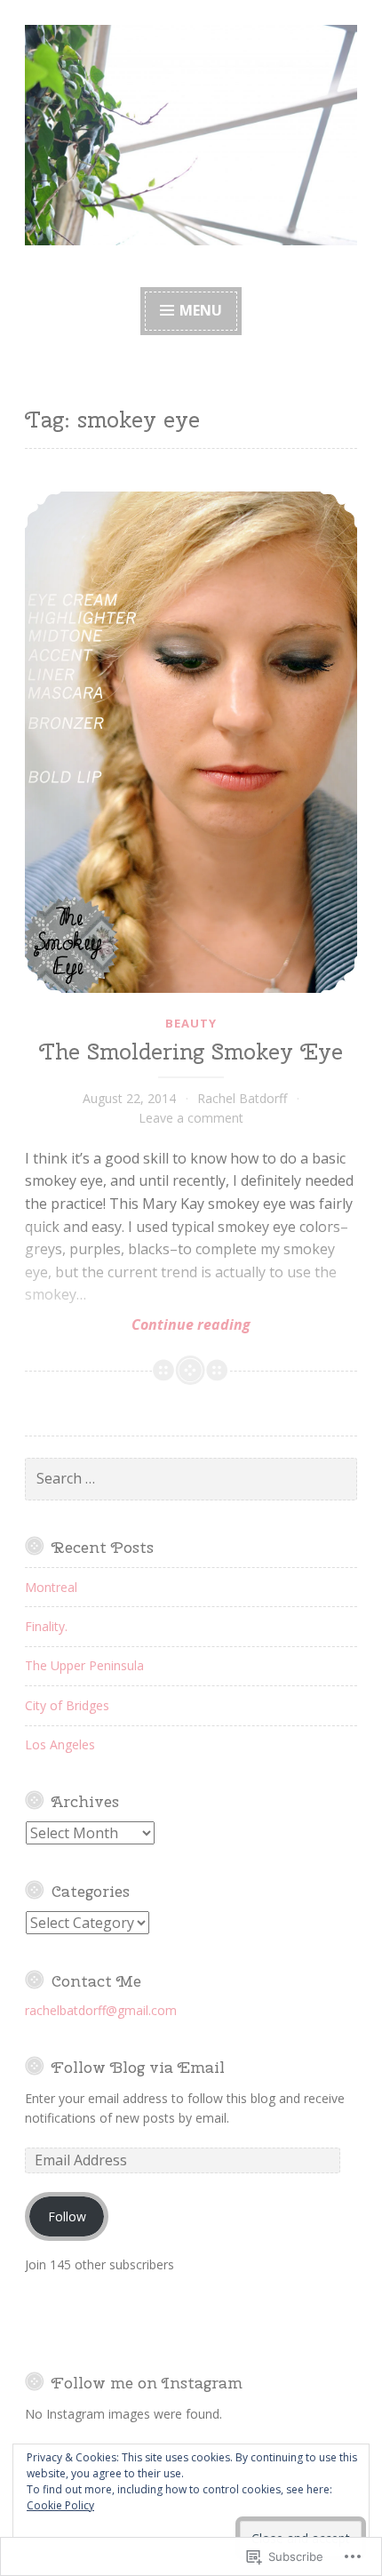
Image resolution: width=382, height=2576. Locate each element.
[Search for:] (191, 1479)
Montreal (51, 1587)
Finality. (46, 1626)
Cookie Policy (60, 2505)
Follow (67, 2216)
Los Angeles (60, 1744)
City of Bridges (67, 1705)
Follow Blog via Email (138, 2067)
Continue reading (138, 1324)
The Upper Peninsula (84, 1665)
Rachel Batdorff (242, 1098)
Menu (201, 310)
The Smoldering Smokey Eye (191, 1052)
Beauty (191, 1023)
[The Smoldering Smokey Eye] (191, 742)
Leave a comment (191, 1118)
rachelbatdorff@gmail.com (101, 2010)
